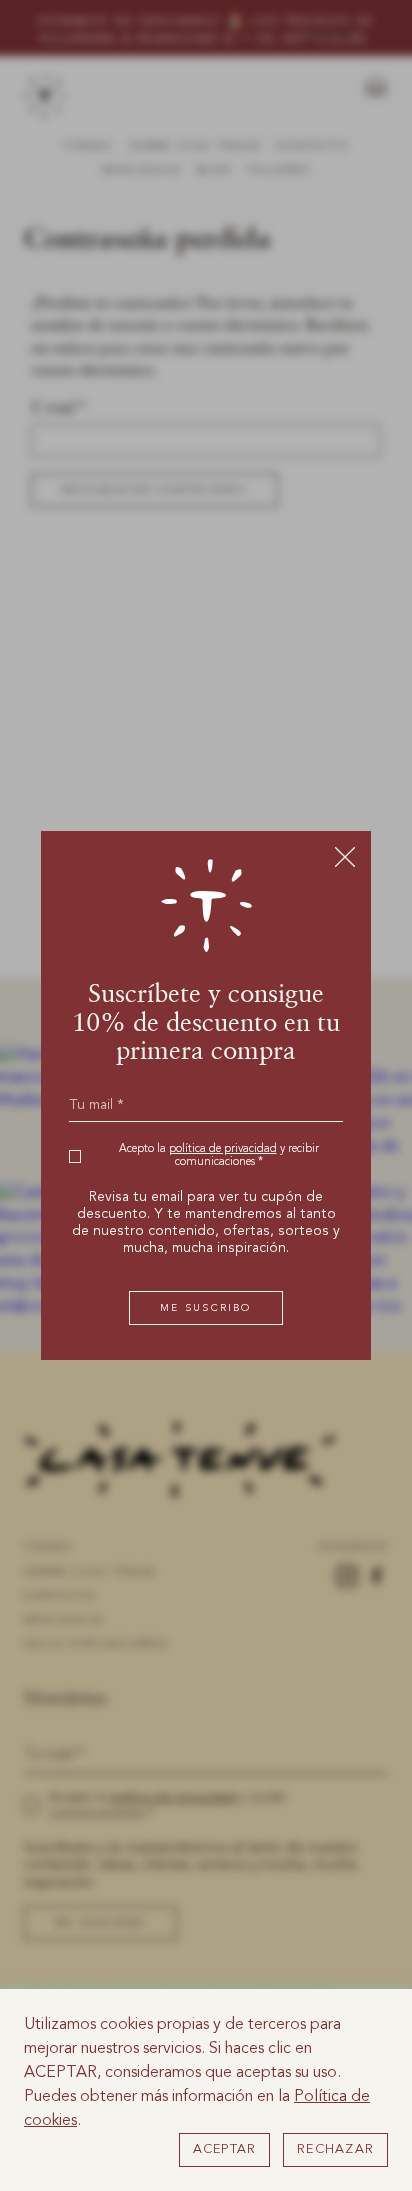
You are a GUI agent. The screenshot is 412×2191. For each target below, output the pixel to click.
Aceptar (225, 2149)
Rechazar (335, 2149)
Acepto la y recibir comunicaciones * (219, 1156)
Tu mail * (96, 1105)
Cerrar (344, 856)
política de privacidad (223, 1149)
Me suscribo (205, 1308)
